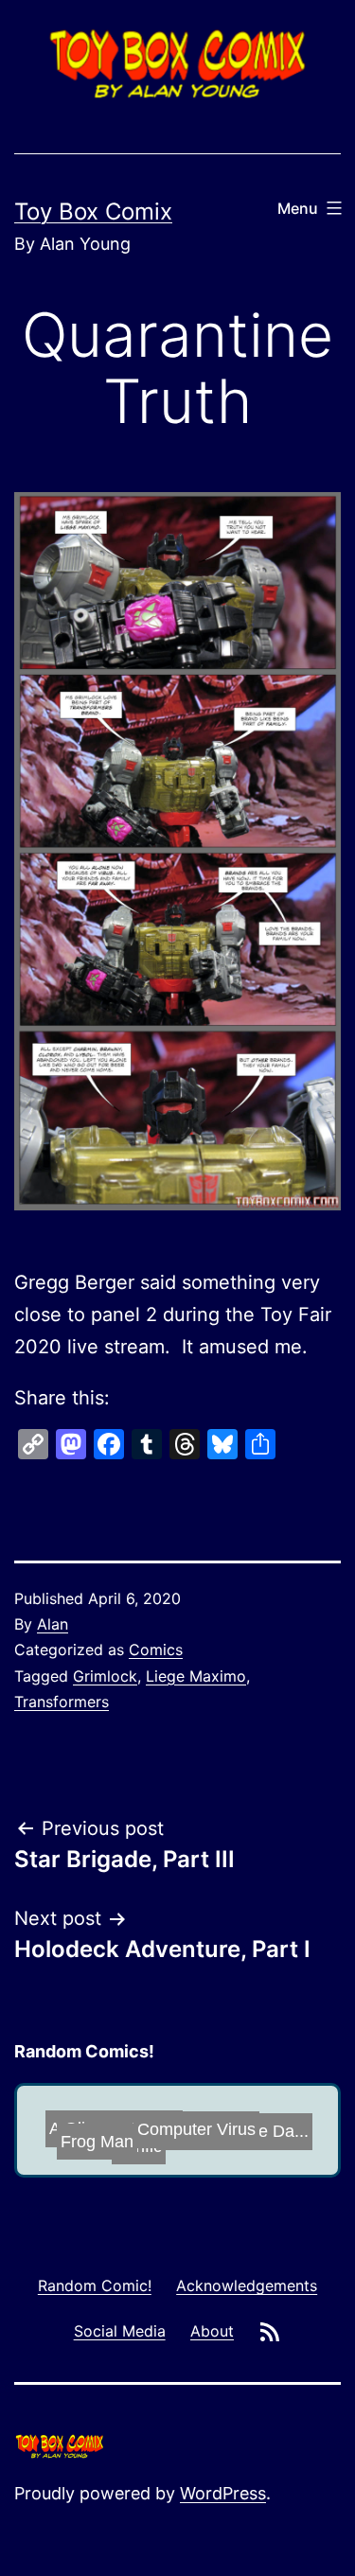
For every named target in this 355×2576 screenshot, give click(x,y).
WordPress (223, 2493)
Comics (156, 1650)
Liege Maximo (196, 1676)
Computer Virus (237, 2118)
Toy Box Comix (93, 212)
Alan (53, 1624)
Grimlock (105, 1676)
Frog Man (94, 2144)
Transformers (62, 1702)
